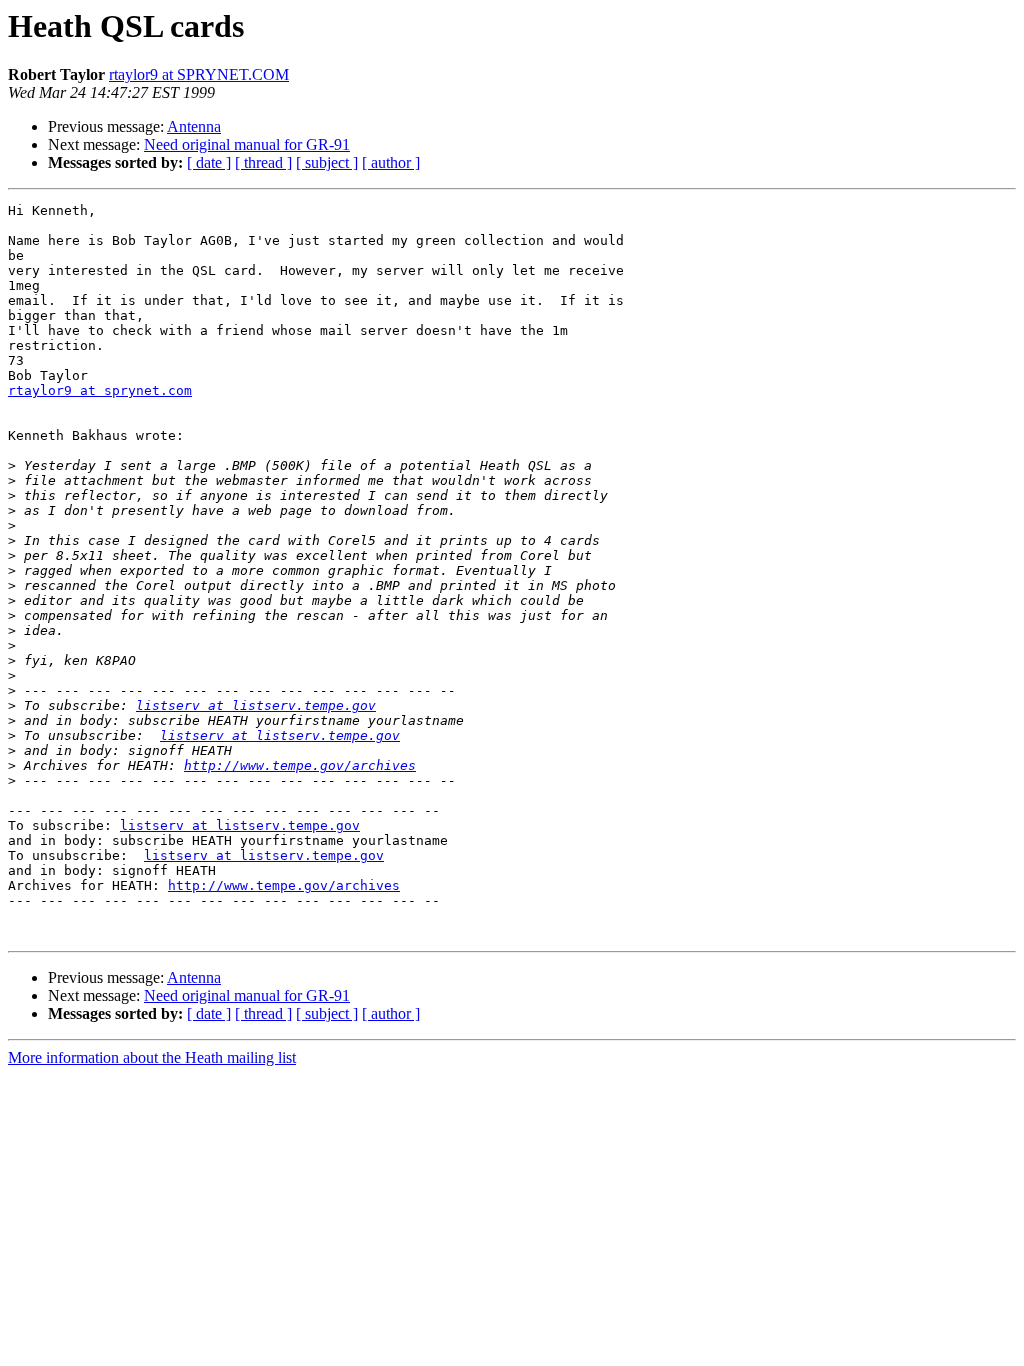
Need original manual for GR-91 (247, 144)
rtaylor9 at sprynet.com (100, 390)
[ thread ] (263, 162)
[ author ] (391, 162)
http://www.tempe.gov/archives (300, 765)
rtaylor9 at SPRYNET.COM (199, 74)
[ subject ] (327, 162)
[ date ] (209, 162)
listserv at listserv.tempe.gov (256, 705)
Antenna (194, 126)
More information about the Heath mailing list (152, 1057)
